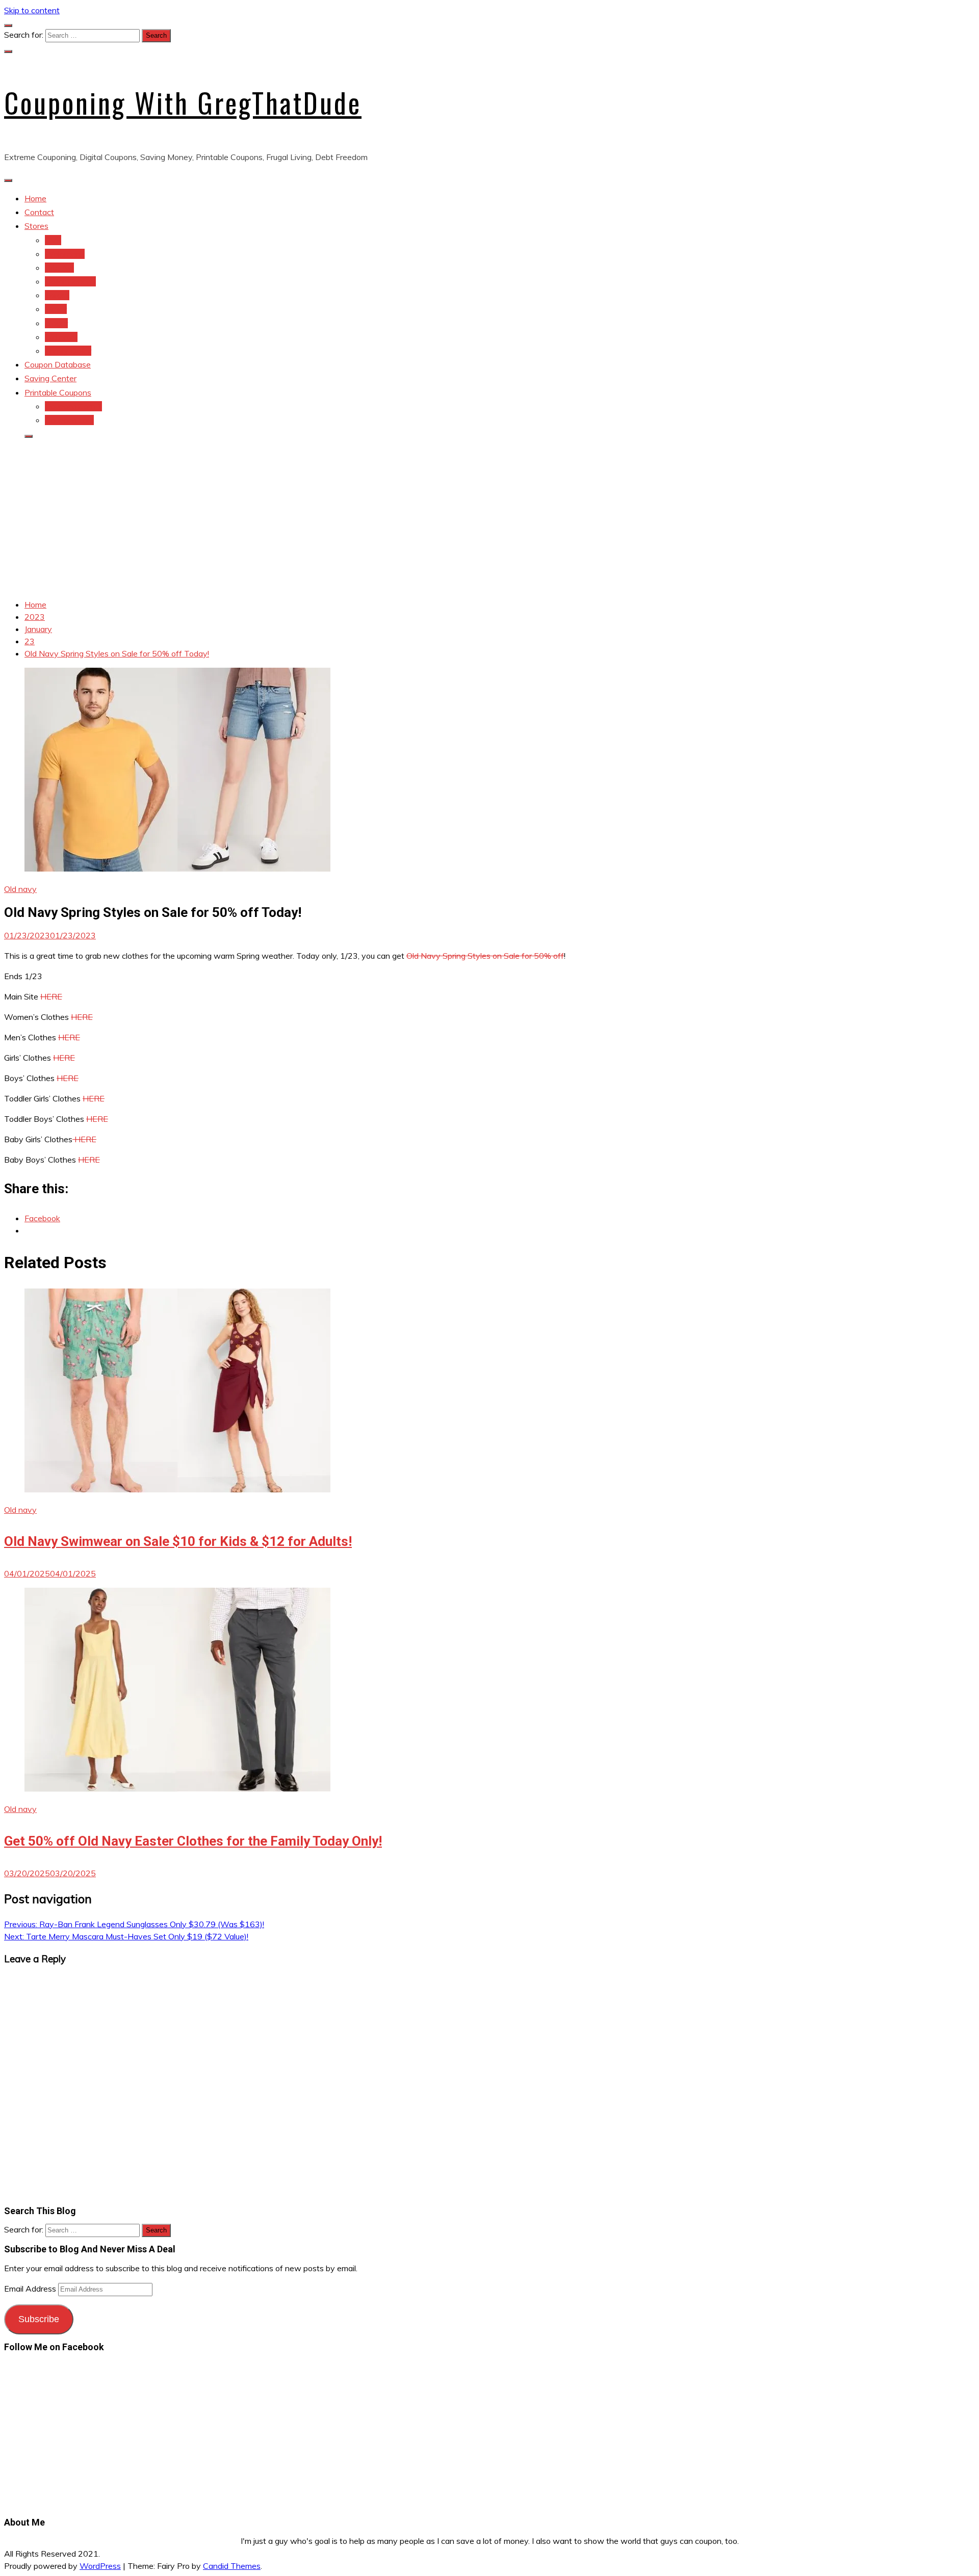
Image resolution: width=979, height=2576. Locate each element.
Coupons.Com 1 (73, 406)
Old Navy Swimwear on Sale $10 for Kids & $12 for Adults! (178, 1541)
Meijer (56, 309)
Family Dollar (68, 351)
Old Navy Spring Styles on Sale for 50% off (485, 956)
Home (35, 198)
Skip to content (32, 10)
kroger (56, 323)
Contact (39, 212)
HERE (51, 996)
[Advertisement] (489, 519)
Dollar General (70, 281)
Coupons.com (69, 420)
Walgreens (65, 254)
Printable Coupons (58, 392)
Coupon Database (58, 364)
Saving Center (50, 378)
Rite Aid (59, 268)
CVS (53, 240)
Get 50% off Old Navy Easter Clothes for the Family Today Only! (193, 1841)
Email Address (31, 2289)
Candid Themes (232, 2566)
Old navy (61, 337)
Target (57, 295)
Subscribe (39, 2319)
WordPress (100, 2566)
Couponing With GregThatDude (183, 102)
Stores (36, 226)
